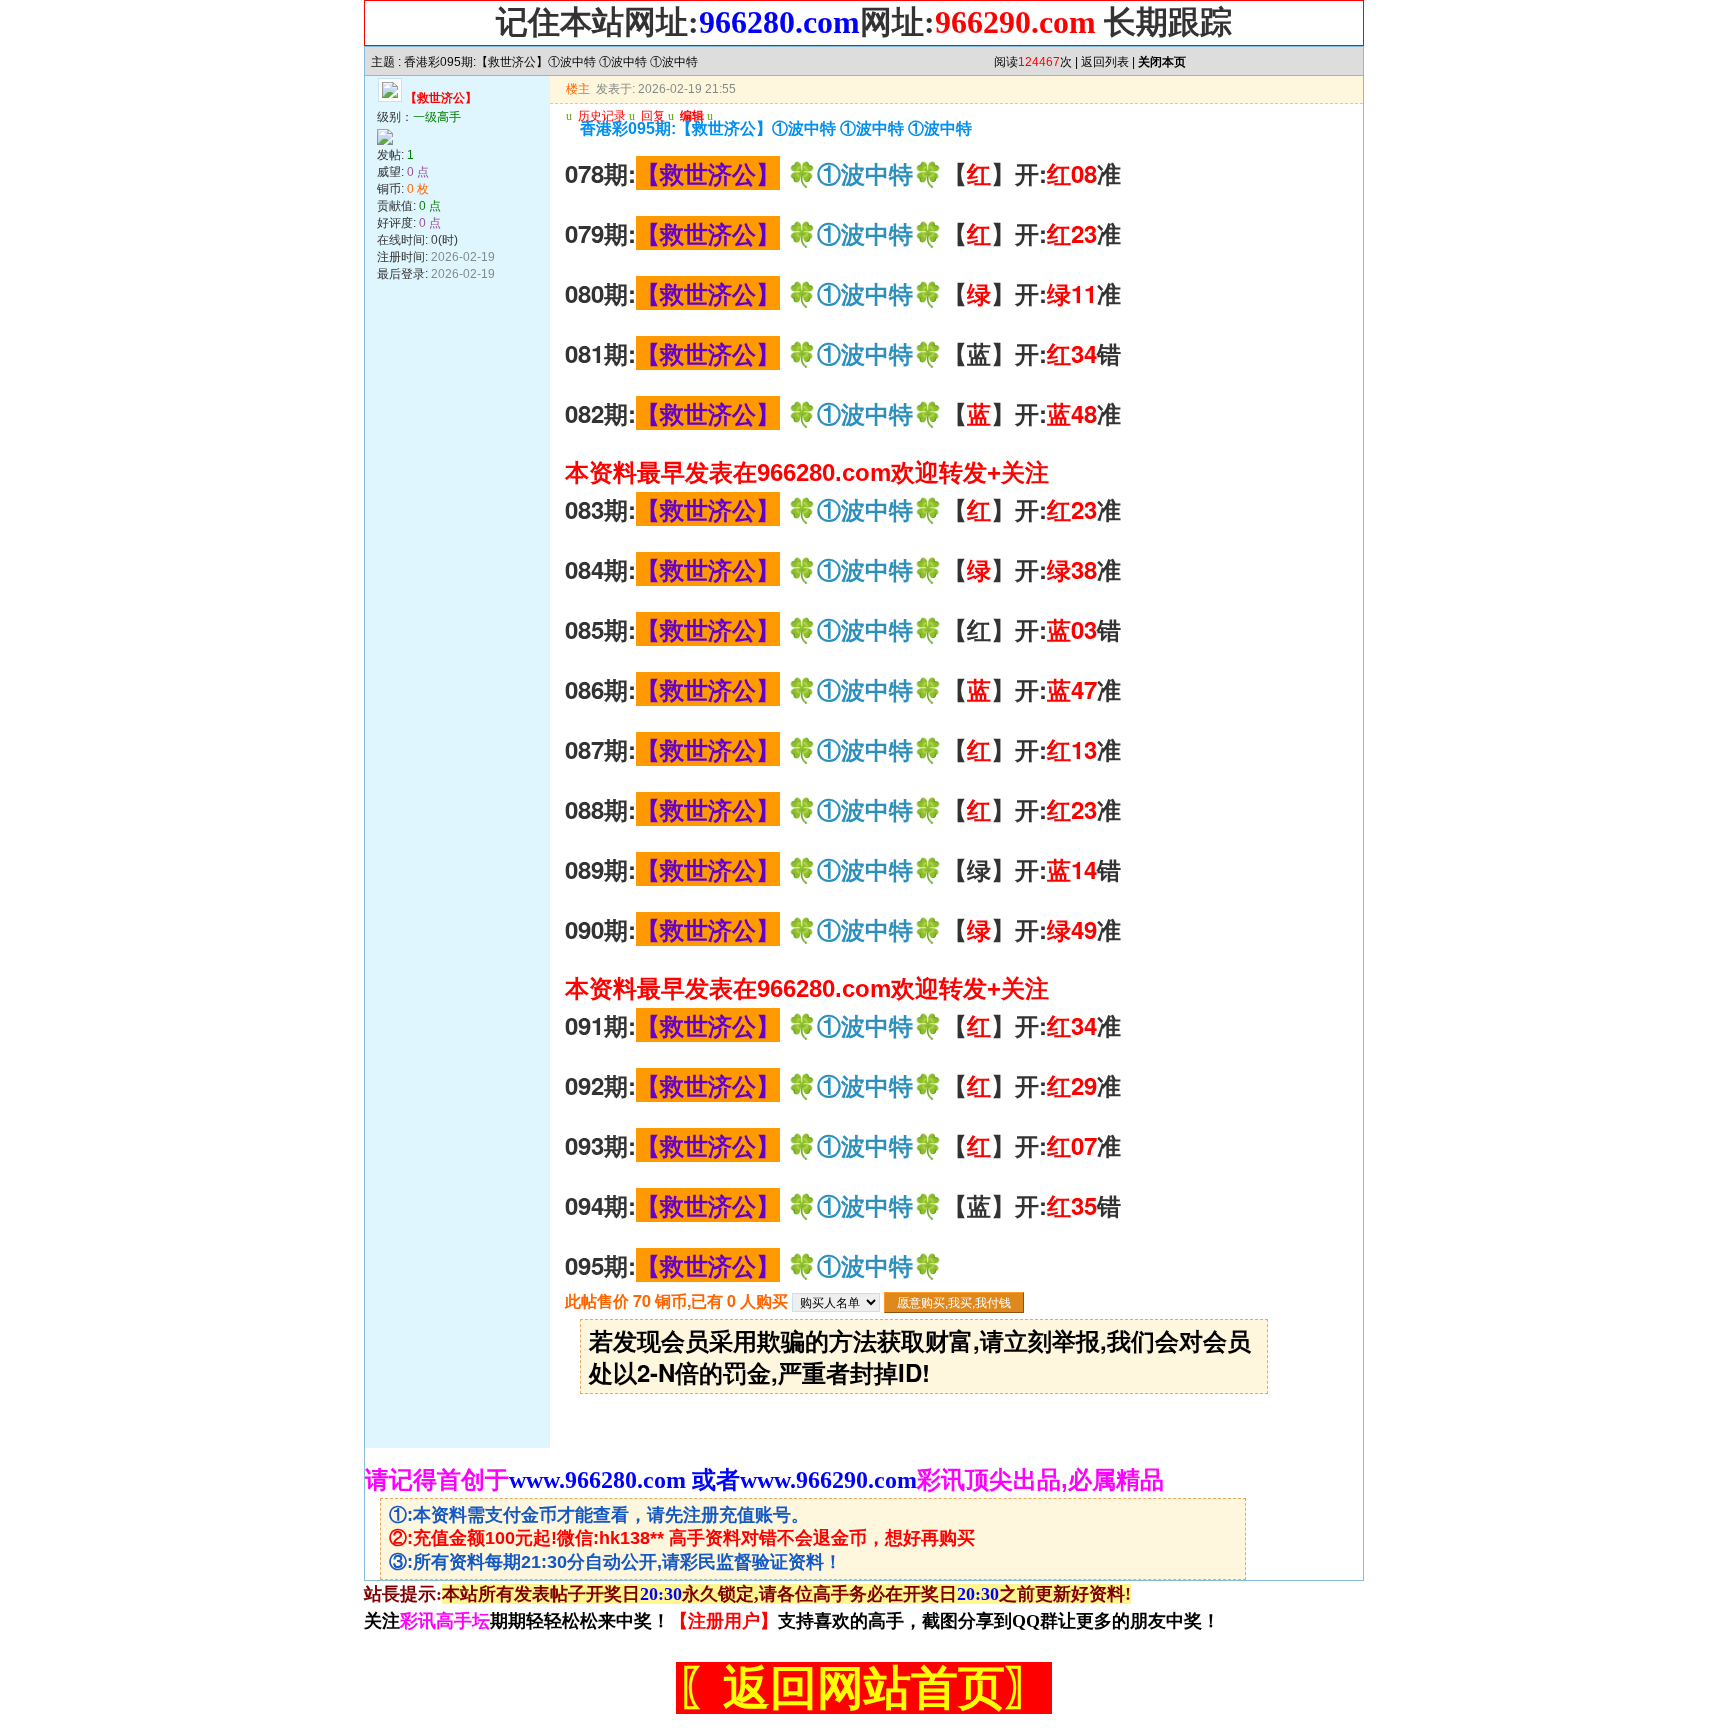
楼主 (578, 89)
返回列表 (1105, 62)
